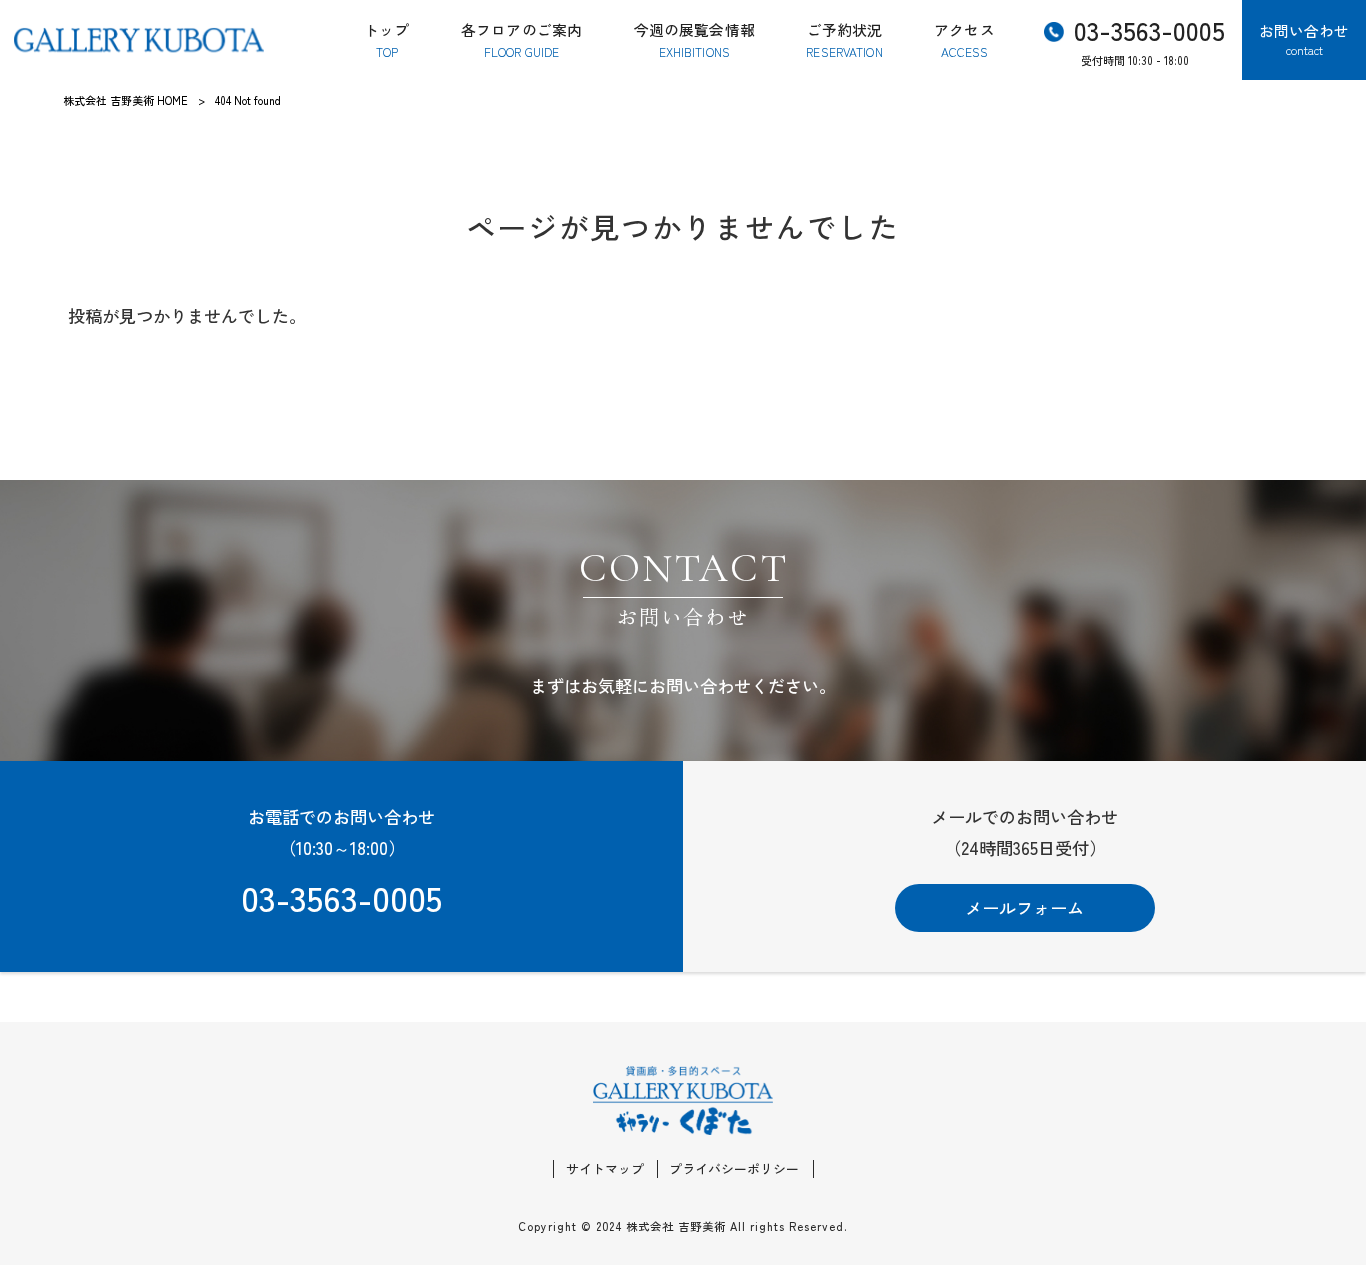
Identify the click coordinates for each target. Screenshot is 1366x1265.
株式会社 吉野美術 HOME (125, 100)
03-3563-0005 (341, 896)
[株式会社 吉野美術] (139, 40)
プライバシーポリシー (734, 1169)
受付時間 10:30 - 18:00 (1149, 39)
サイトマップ (605, 1169)
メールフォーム (1024, 907)
